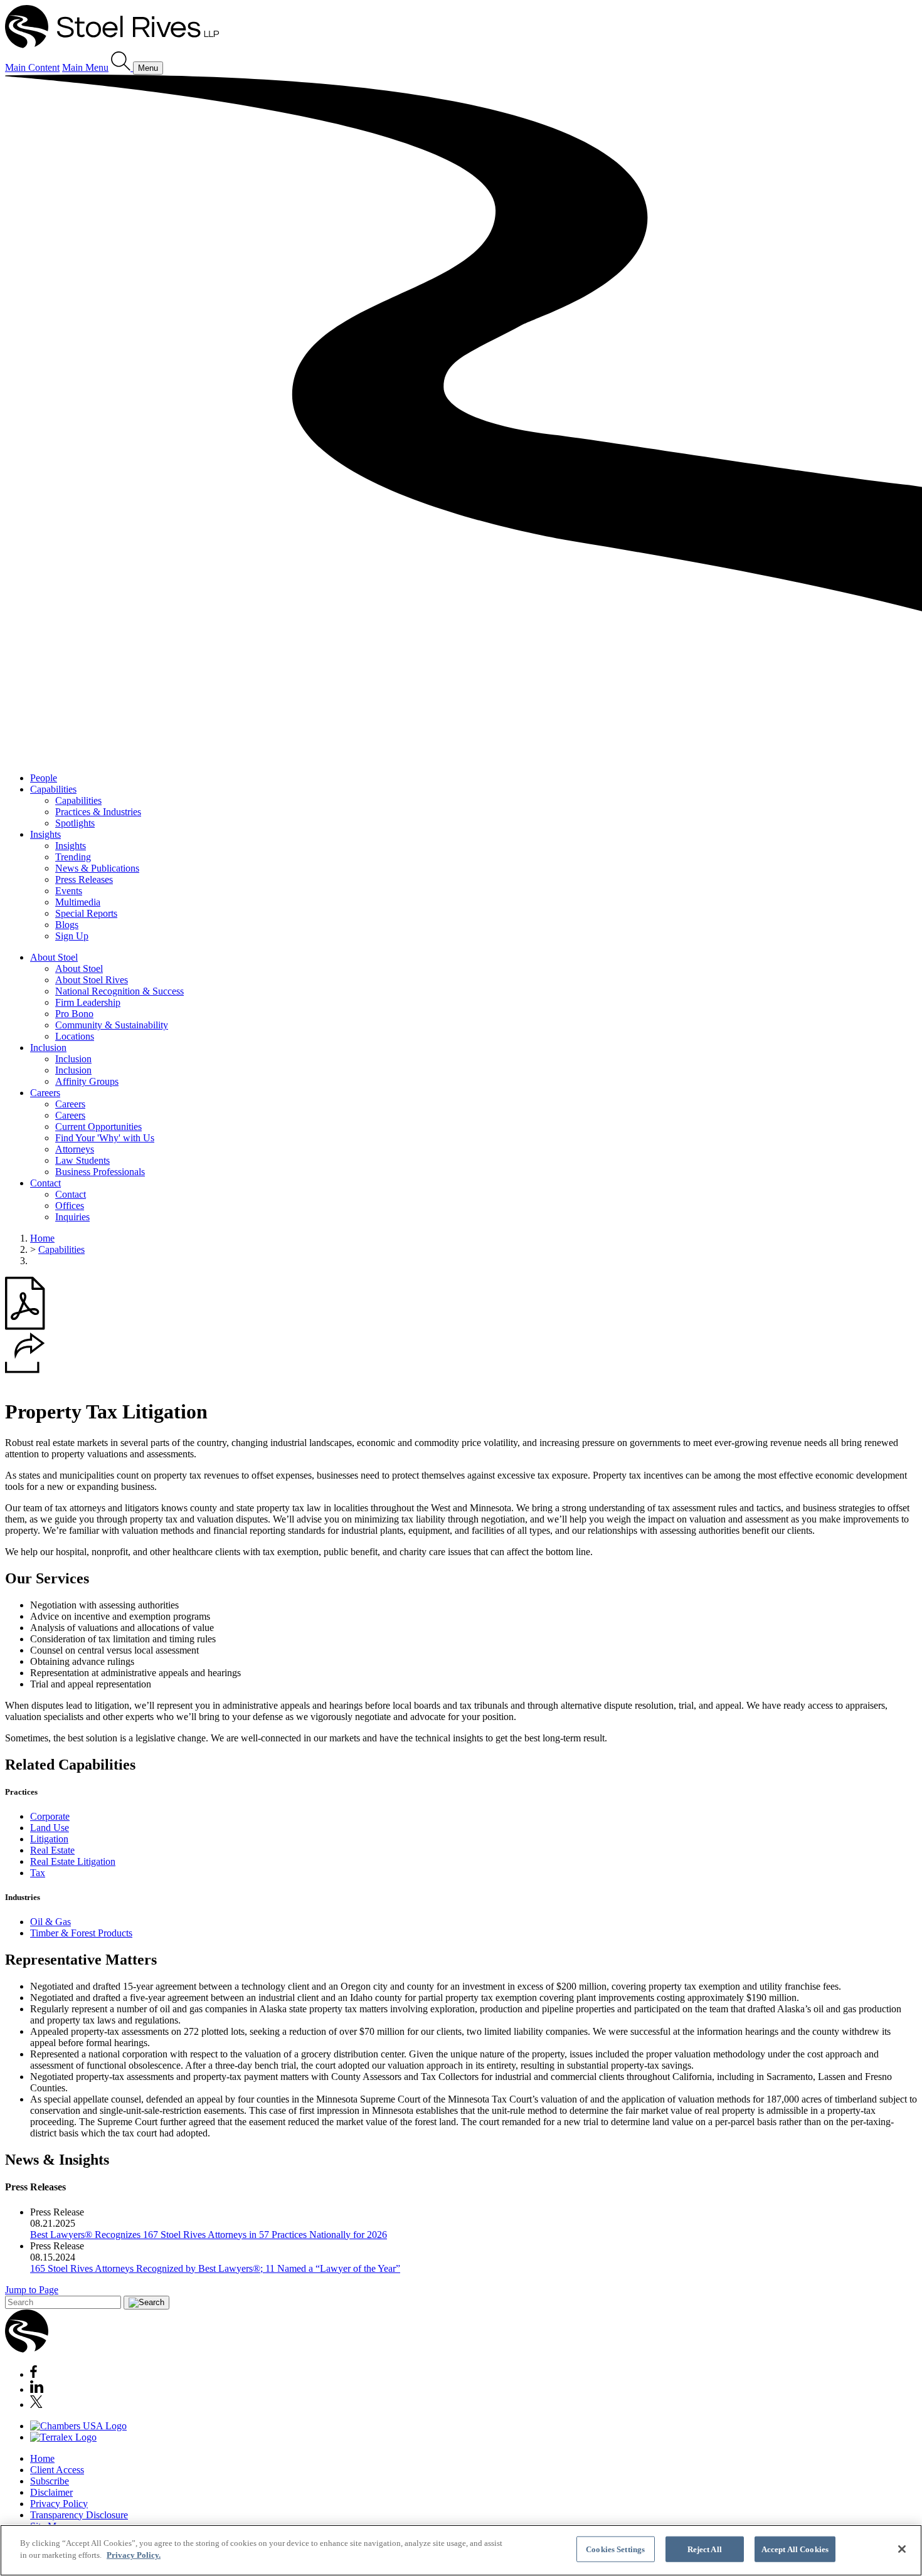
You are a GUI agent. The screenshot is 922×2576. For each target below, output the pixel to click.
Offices (70, 1206)
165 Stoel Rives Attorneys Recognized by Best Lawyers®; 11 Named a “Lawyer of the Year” (215, 2268)
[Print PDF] (25, 1327)
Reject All (705, 2549)
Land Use (50, 1828)
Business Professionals (100, 1172)
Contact (45, 1183)
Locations (75, 1036)
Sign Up (72, 936)
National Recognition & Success (119, 991)
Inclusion (48, 1048)
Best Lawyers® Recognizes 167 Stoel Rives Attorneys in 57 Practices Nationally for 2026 (209, 2235)
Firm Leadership (88, 1002)
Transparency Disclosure (79, 2515)
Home (42, 1238)
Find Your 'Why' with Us (105, 1138)
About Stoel (54, 957)
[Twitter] (36, 2404)
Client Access (57, 2470)
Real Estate (52, 1850)
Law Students (82, 1160)
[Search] (122, 67)
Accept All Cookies (795, 2549)
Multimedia (78, 902)
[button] (25, 1370)
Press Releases (84, 879)
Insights (45, 834)
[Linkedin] (37, 2389)
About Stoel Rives (92, 980)
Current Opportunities (98, 1127)
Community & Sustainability (112, 1025)
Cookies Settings (615, 2549)
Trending (73, 857)
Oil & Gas (50, 1922)
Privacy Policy (59, 2504)
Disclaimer (51, 2492)
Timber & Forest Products (81, 1933)
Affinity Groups (87, 1081)
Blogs (67, 925)
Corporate (50, 1816)
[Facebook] (34, 2374)
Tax (38, 1873)
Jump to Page (32, 2290)
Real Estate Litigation (73, 1861)
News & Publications (97, 868)
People (44, 778)
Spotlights (75, 823)
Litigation (49, 1839)
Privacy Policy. (134, 2555)
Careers (45, 1093)
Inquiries (72, 1217)
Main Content (32, 67)
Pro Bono (74, 1014)
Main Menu (85, 67)
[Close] (902, 2549)
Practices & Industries (98, 812)
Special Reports (86, 913)
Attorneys (75, 1149)
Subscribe (50, 2481)
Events (69, 891)
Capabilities (53, 789)
